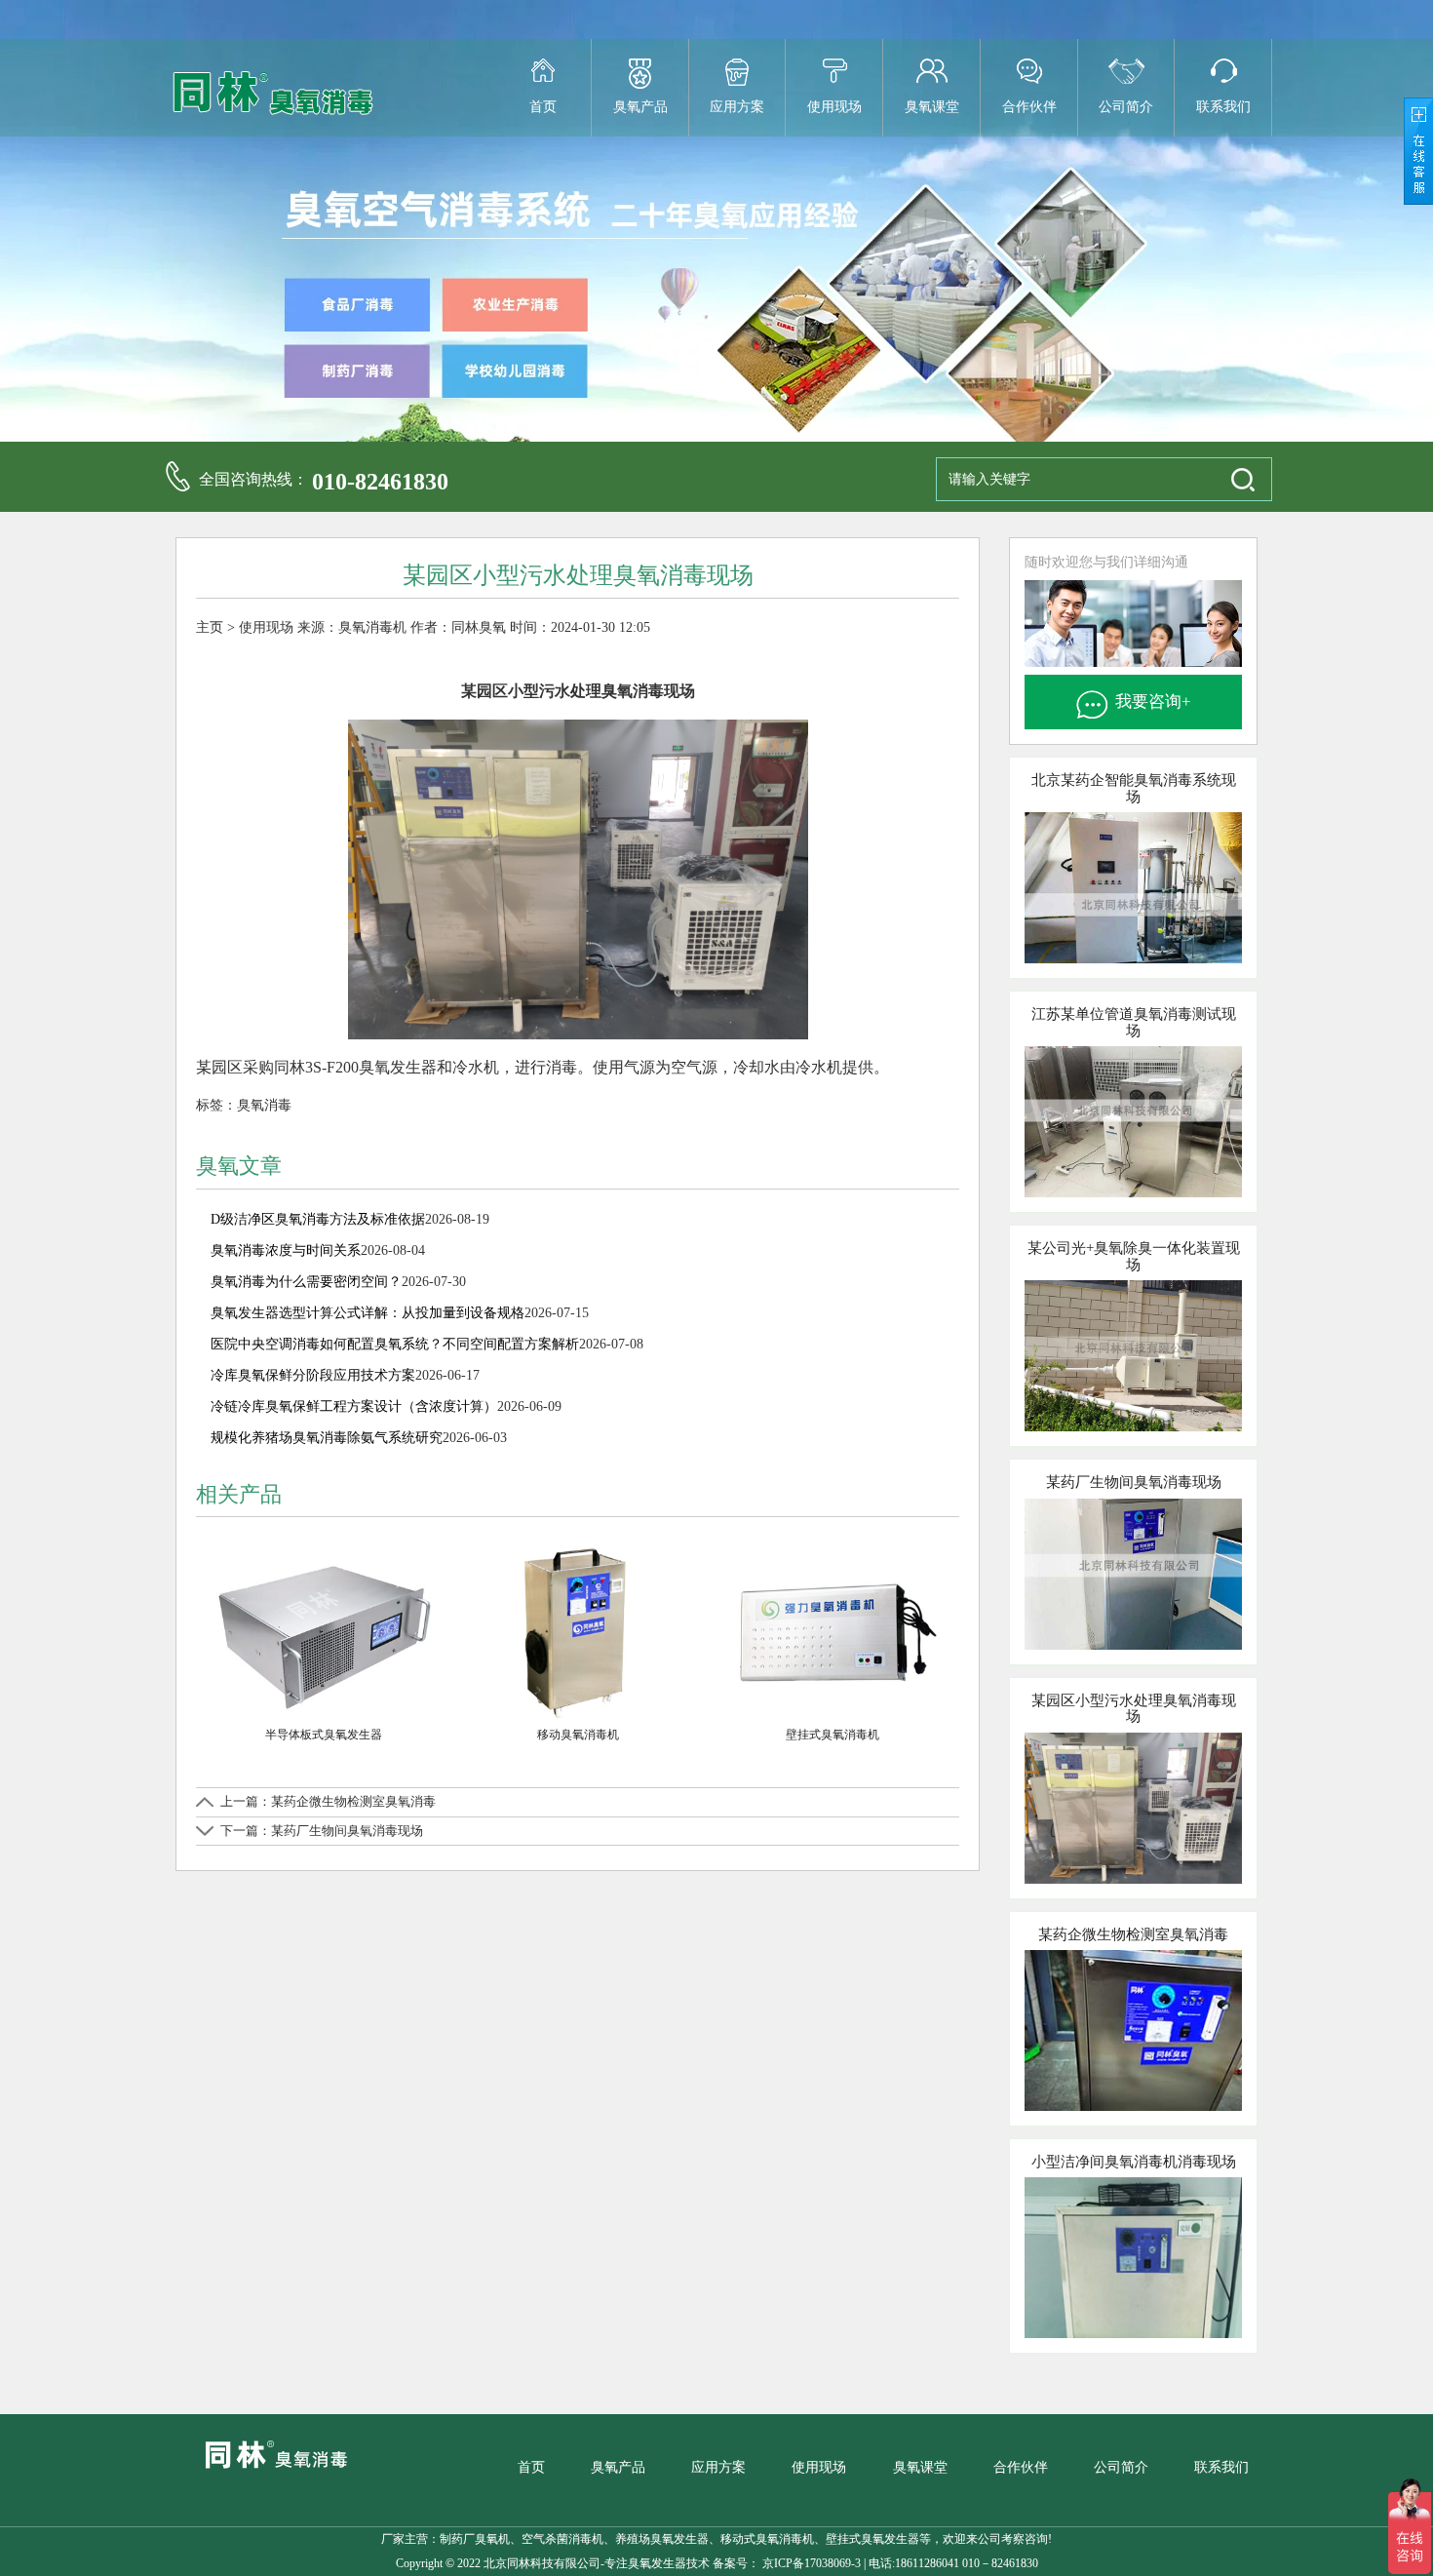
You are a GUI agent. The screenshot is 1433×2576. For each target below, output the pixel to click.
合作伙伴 (1029, 107)
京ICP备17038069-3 (810, 2563)
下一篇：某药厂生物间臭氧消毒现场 (322, 1831)
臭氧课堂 (932, 107)
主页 (210, 627)
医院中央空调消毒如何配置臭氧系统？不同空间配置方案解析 (395, 1344)
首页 (543, 107)
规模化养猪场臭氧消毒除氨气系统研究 (327, 1438)
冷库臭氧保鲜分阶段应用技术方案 (313, 1375)
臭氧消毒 (264, 1105)
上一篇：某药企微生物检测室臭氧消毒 (328, 1801)
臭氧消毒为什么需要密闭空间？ (306, 1282)
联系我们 (1223, 107)
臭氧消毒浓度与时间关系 (286, 1250)
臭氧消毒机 (372, 627)
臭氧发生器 (657, 2563)
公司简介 (1126, 107)
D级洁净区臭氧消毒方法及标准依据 (318, 1219)
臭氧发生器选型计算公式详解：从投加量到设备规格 (368, 1313)
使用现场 (834, 107)
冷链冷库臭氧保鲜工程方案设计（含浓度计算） (354, 1406)
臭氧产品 (640, 107)
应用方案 (737, 107)
